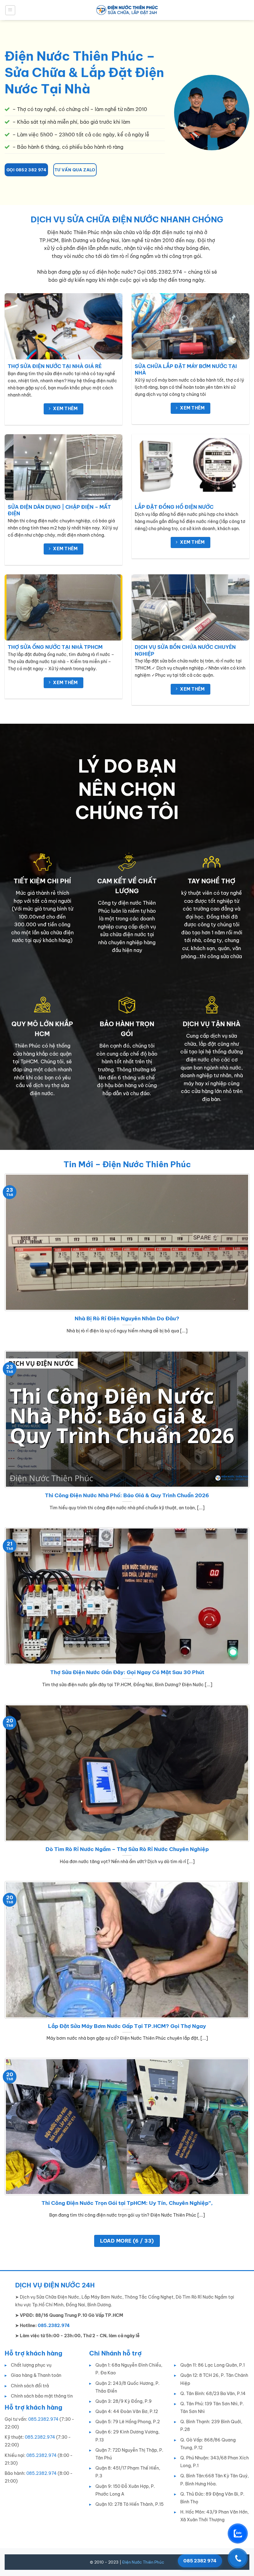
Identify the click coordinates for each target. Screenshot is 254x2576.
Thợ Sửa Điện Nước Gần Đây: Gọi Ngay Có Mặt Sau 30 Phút (127, 1672)
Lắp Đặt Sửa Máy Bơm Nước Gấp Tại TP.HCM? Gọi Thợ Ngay (127, 2026)
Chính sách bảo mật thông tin (42, 2396)
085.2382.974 (43, 2419)
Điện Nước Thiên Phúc (143, 2562)
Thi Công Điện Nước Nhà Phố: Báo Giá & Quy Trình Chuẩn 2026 (127, 1495)
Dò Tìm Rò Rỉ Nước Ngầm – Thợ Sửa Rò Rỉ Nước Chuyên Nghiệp (127, 1849)
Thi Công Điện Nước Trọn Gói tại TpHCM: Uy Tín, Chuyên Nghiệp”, (127, 2203)
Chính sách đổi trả (30, 2386)
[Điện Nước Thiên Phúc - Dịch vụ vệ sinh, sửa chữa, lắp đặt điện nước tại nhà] (127, 10)
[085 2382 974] (238, 2558)
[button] (10, 10)
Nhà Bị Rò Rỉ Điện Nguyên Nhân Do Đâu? (127, 1318)
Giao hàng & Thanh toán (36, 2375)
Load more (127, 2241)
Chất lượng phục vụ (31, 2365)
